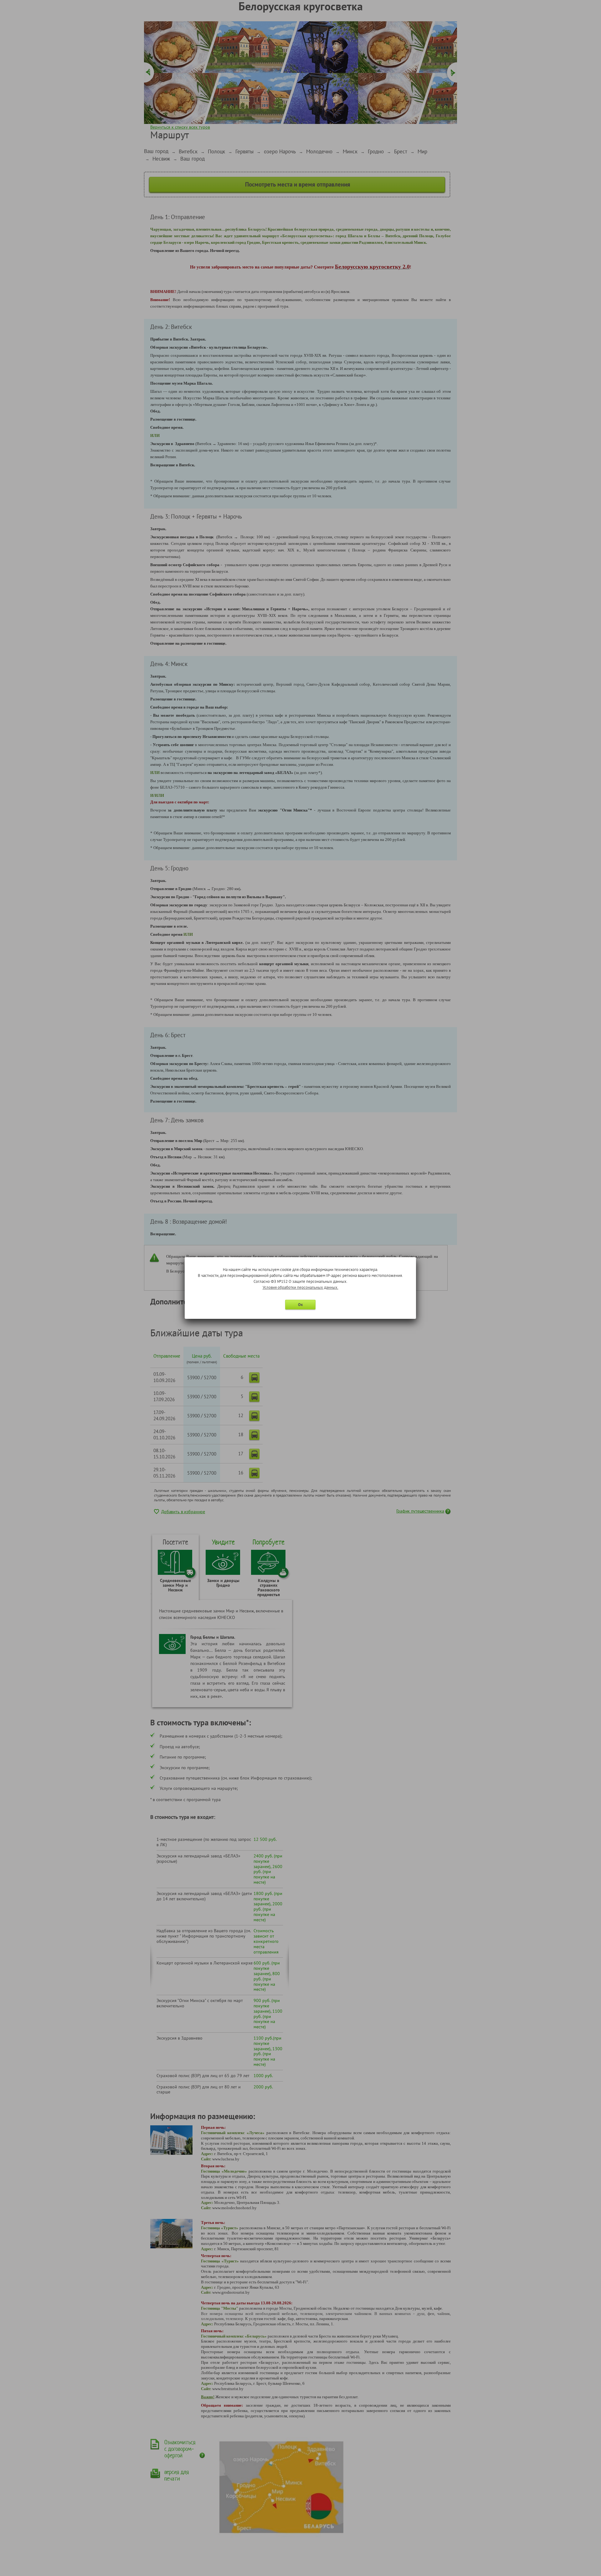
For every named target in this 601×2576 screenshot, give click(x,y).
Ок (300, 1305)
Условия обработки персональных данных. (300, 1287)
